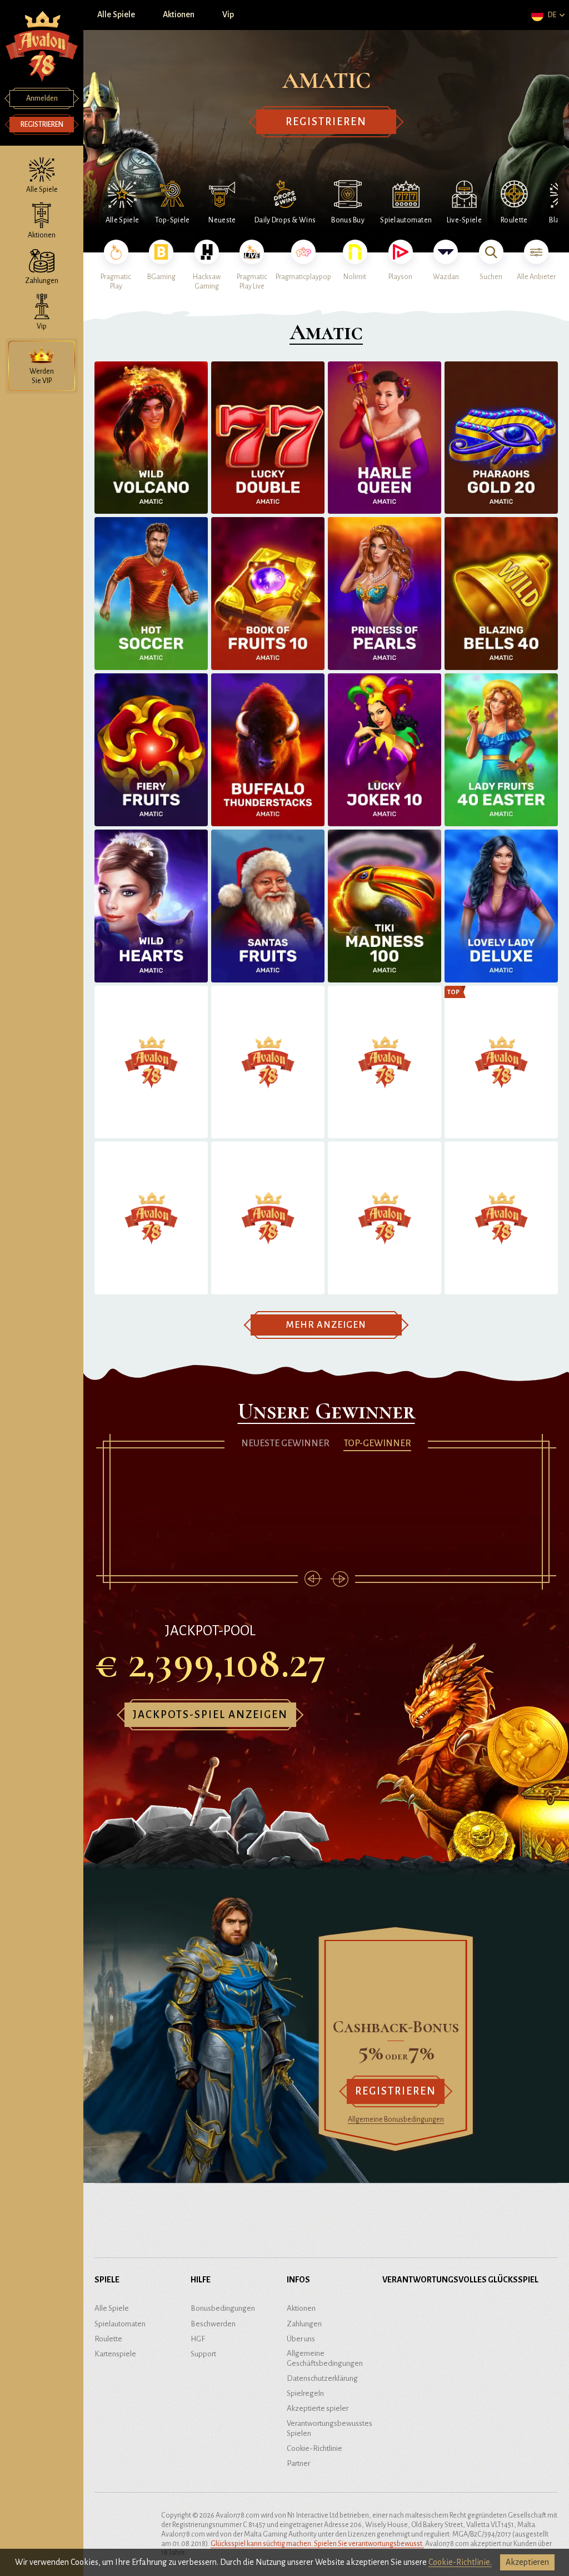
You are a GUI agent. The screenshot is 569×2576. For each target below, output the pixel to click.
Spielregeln (305, 2393)
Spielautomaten (120, 2324)
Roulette (108, 2339)
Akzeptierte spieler (318, 2408)
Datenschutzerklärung (322, 2378)
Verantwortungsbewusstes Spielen (330, 2428)
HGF (198, 2339)
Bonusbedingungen (223, 2308)
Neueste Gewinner (285, 1443)
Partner (298, 2463)
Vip (228, 14)
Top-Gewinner (377, 1443)
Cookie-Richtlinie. (460, 2562)
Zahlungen (304, 2324)
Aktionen (179, 14)
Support (203, 2354)
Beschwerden (213, 2324)
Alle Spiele (116, 14)
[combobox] (547, 15)
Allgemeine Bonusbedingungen (396, 2120)
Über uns (301, 2339)
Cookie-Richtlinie (315, 2448)
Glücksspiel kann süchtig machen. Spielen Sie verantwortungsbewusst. (317, 2544)
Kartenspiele (115, 2354)
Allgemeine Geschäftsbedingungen (325, 2358)
